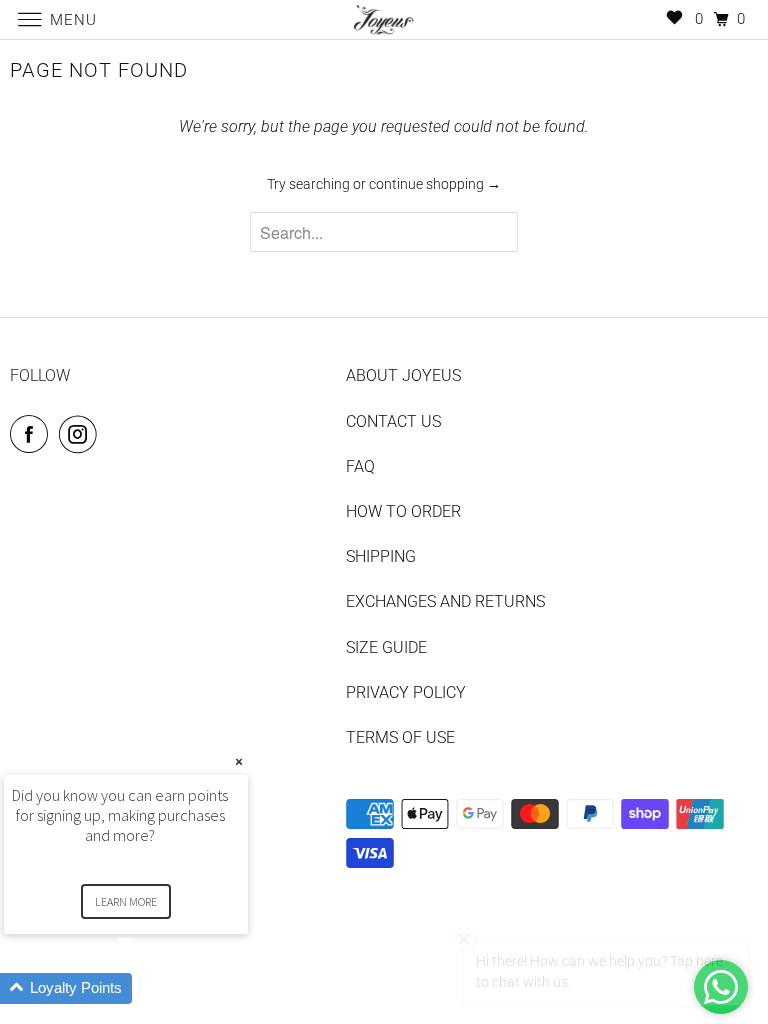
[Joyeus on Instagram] (82, 434)
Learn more (126, 901)
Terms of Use (400, 737)
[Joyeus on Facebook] (33, 434)
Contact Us (393, 421)
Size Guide (386, 647)
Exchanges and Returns (445, 601)
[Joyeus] (384, 19)
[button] (150, 988)
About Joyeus (403, 375)
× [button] (239, 761)
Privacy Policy (406, 692)
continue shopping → (435, 184)
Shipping (381, 556)
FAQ (360, 466)
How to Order (403, 511)
